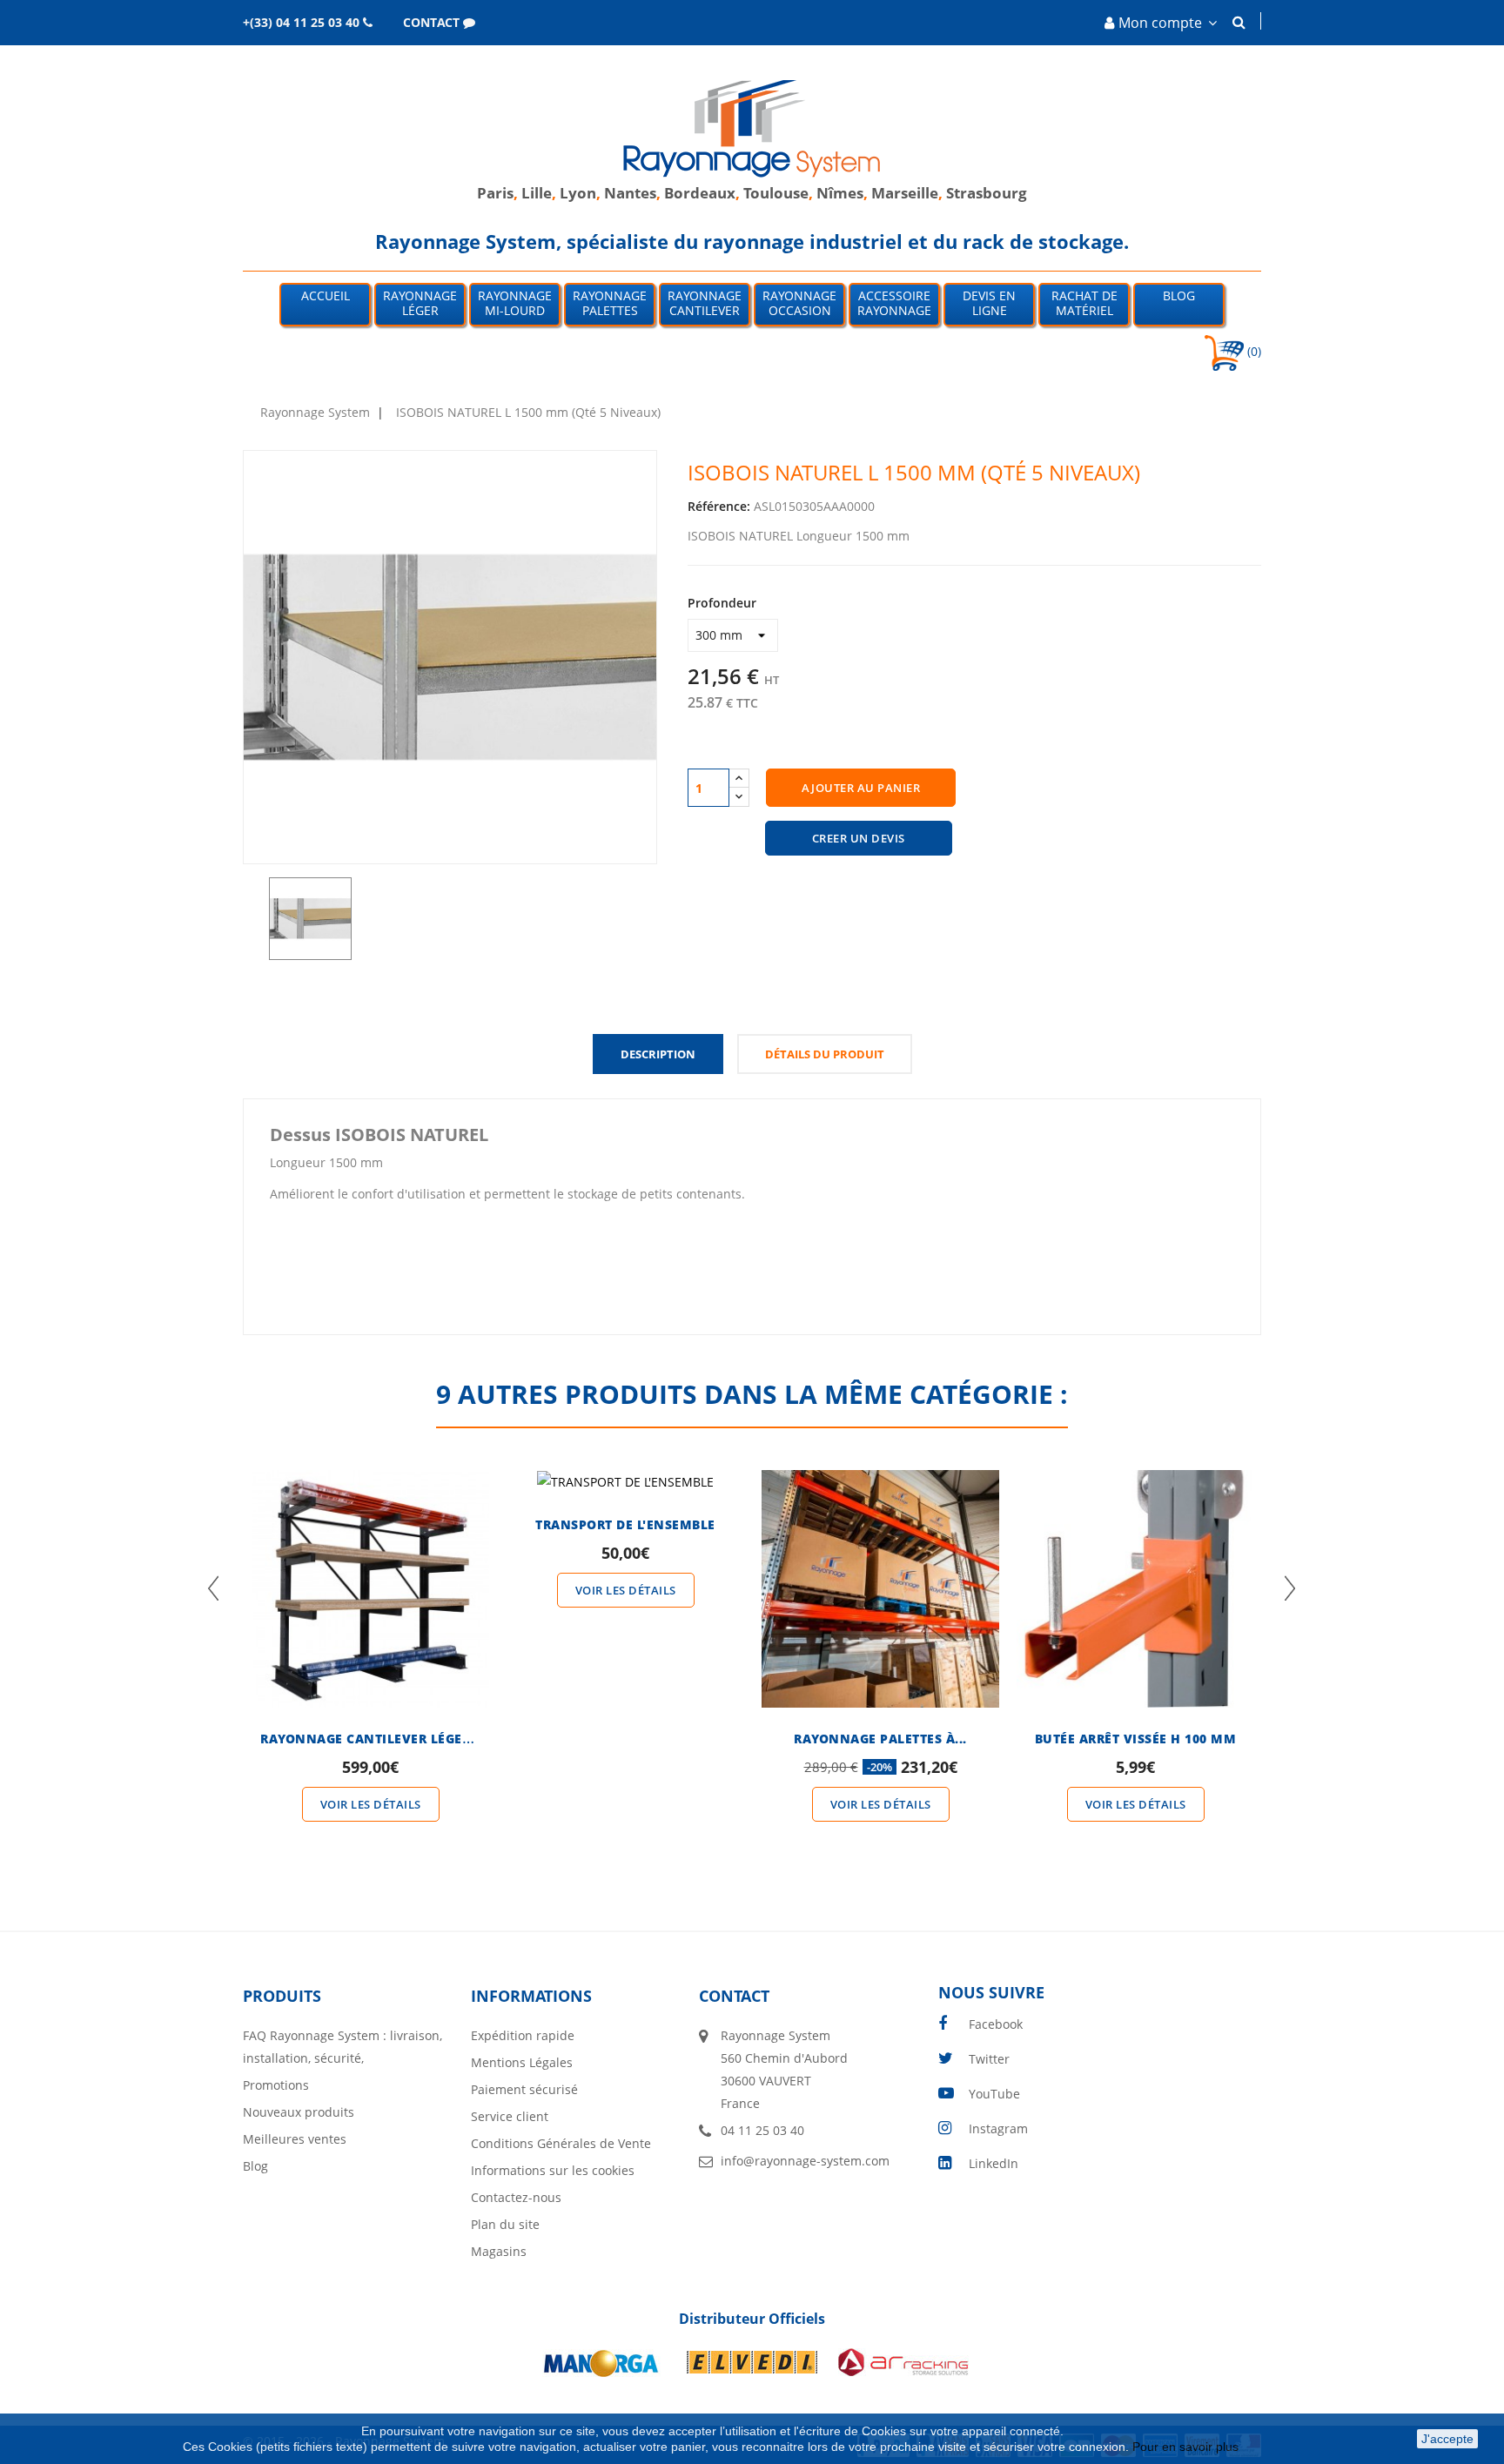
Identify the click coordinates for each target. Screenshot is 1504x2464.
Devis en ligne (989, 303)
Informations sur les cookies (553, 2170)
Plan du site (505, 2224)
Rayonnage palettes (610, 303)
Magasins (499, 2251)
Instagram (998, 2128)
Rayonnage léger (420, 303)
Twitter (989, 2059)
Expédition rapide (523, 2035)
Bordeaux (700, 193)
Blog (1179, 295)
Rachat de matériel (1084, 303)
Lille (537, 193)
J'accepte (1447, 2439)
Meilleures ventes (295, 2139)
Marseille (905, 193)
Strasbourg (987, 193)
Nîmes (840, 193)
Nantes (630, 193)
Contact (734, 1996)
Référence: (719, 506)
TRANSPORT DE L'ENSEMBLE (625, 1524)
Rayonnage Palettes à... (880, 1739)
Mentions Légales (522, 2062)
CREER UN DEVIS (859, 838)
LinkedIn (994, 2163)
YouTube (994, 2094)
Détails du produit (825, 1054)
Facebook (996, 2024)
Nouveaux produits (299, 2112)
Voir (371, 1557)
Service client (510, 2116)
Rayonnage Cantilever (705, 303)
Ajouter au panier (861, 788)
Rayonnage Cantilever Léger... (371, 1739)
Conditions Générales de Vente (561, 2143)
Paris (495, 193)
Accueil (326, 295)
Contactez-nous (516, 2197)
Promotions (276, 2085)
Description (658, 1054)
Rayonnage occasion (799, 303)
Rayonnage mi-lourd (515, 303)
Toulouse (776, 193)
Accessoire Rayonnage (894, 303)
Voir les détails (371, 1804)
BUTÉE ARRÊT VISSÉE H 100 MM (1136, 1739)
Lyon (578, 193)
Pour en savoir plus (1187, 2447)
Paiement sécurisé (524, 2089)
